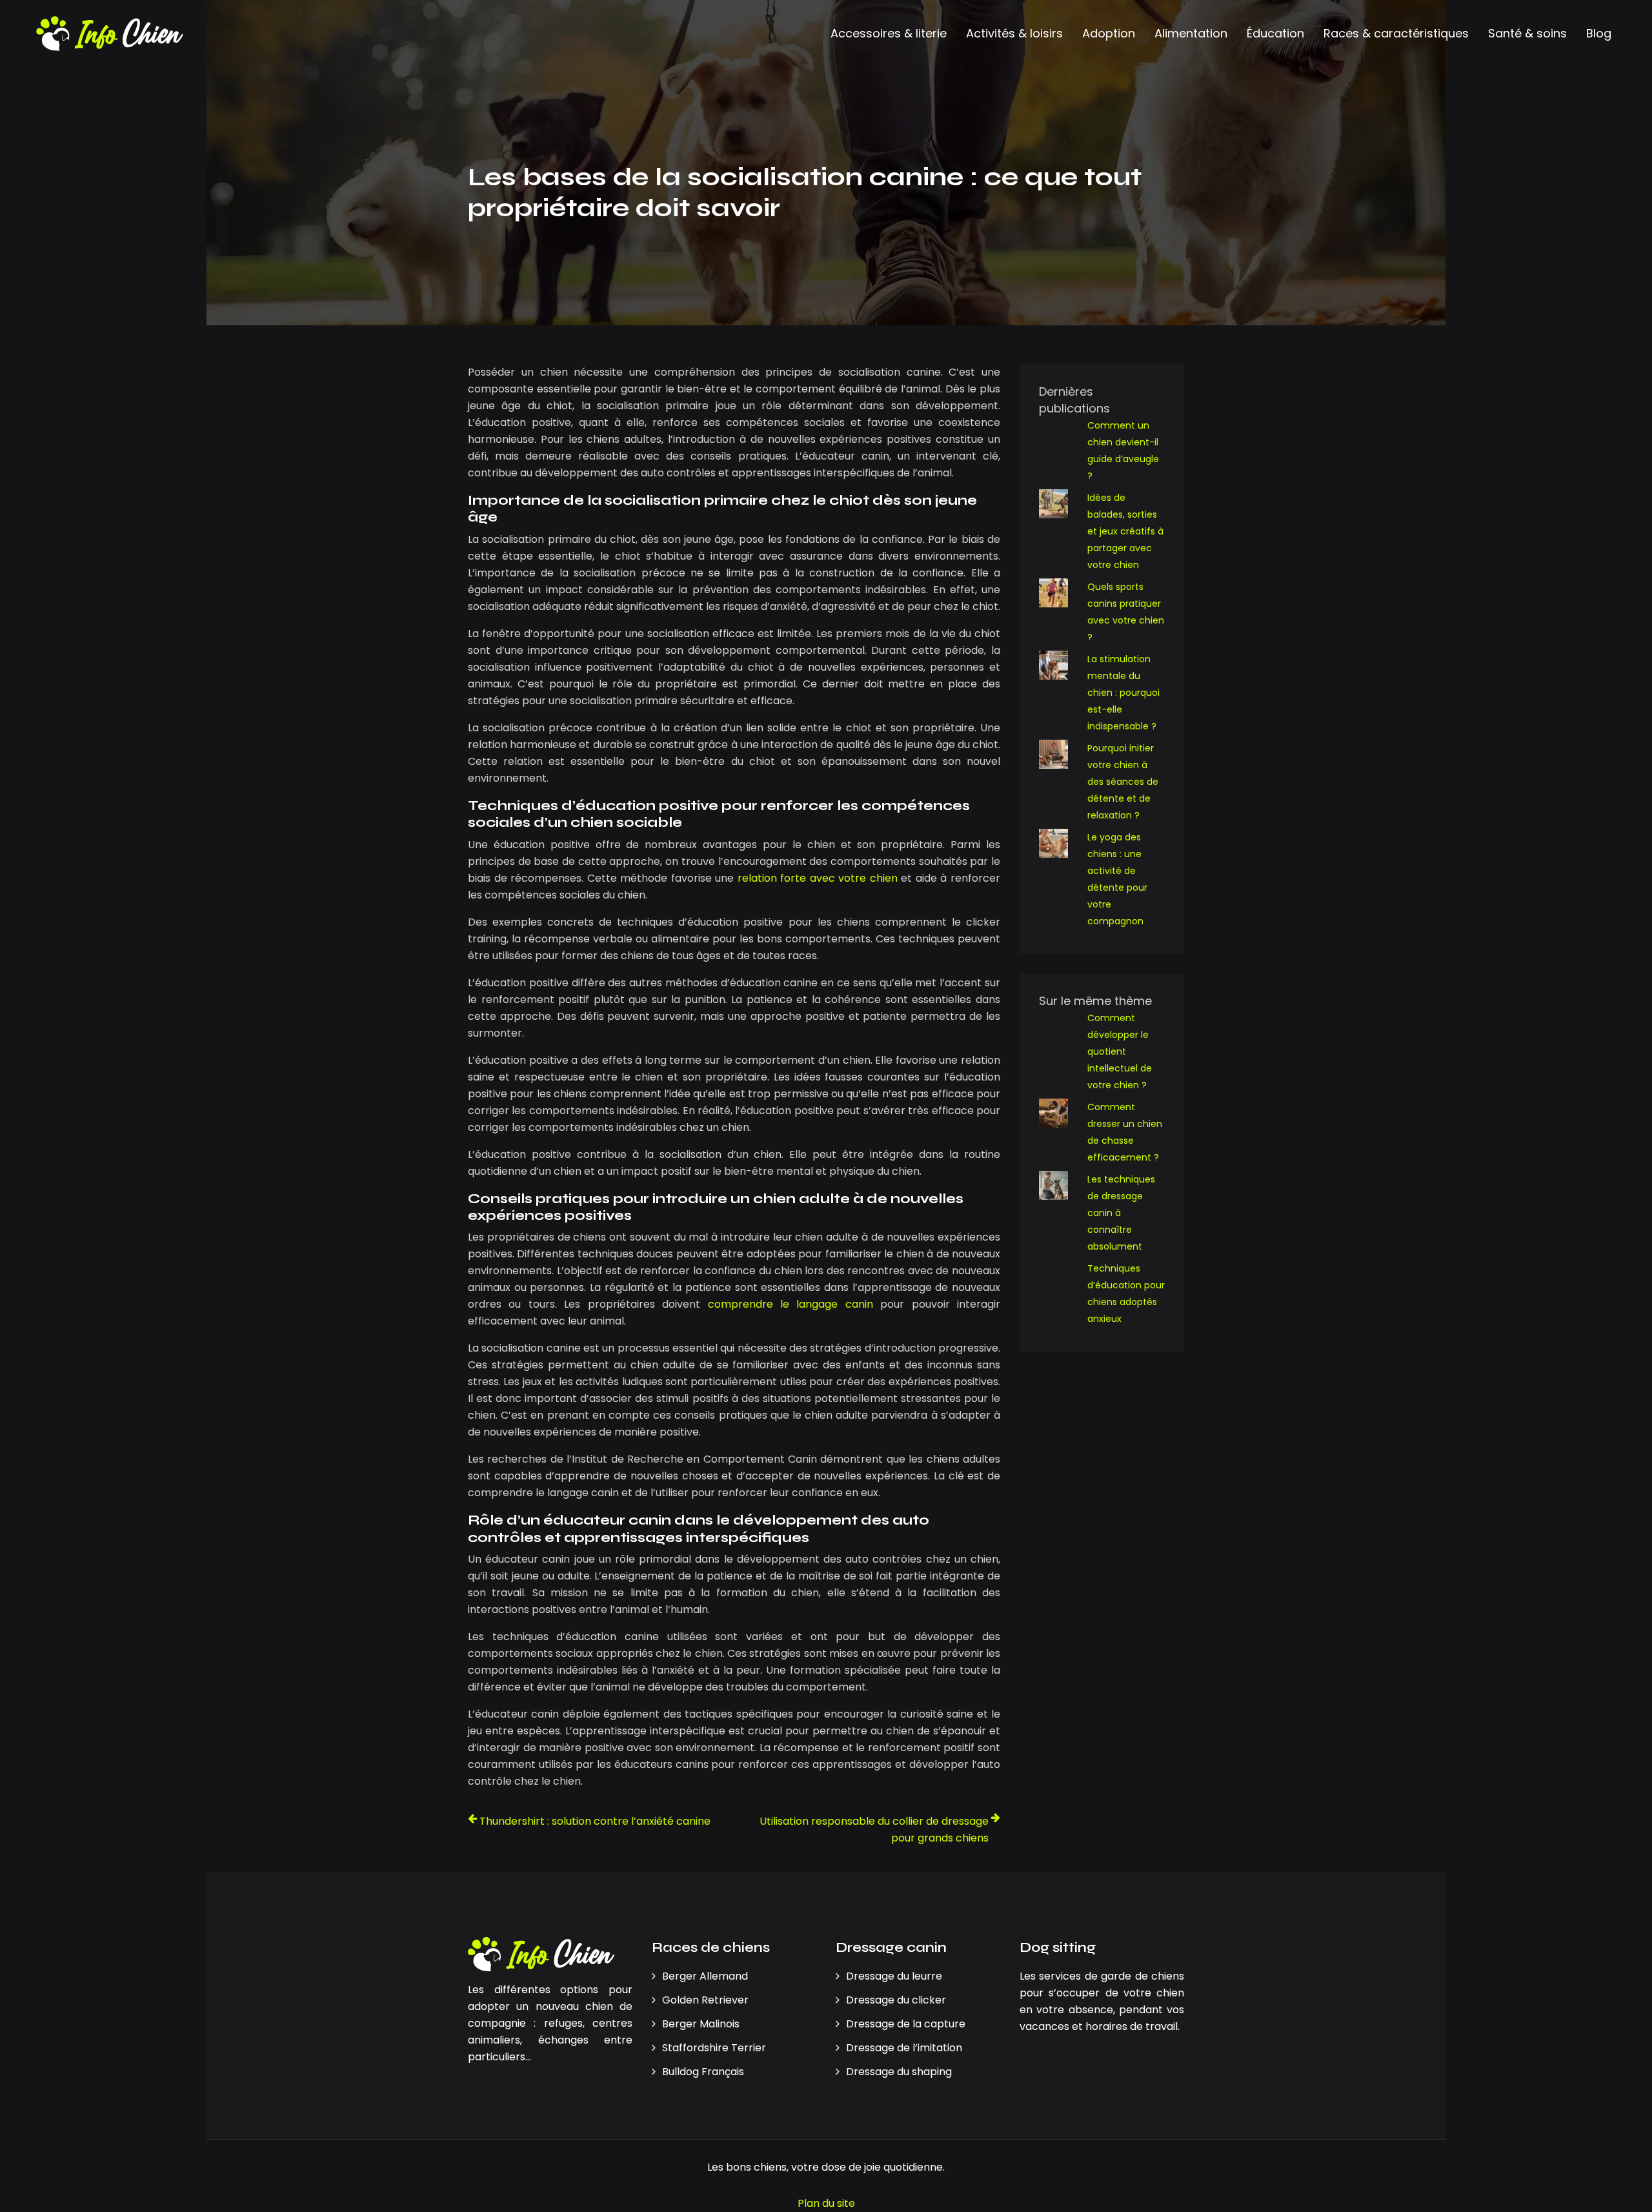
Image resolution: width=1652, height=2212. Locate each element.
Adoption (1109, 33)
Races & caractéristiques (1396, 33)
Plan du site (826, 2203)
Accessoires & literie (889, 33)
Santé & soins (1527, 33)
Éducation (1275, 33)
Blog (1599, 33)
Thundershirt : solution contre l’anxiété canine (595, 1821)
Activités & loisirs (1014, 33)
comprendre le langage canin (791, 1304)
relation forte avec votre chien (818, 878)
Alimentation (1191, 33)
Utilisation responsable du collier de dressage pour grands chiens (874, 1830)
